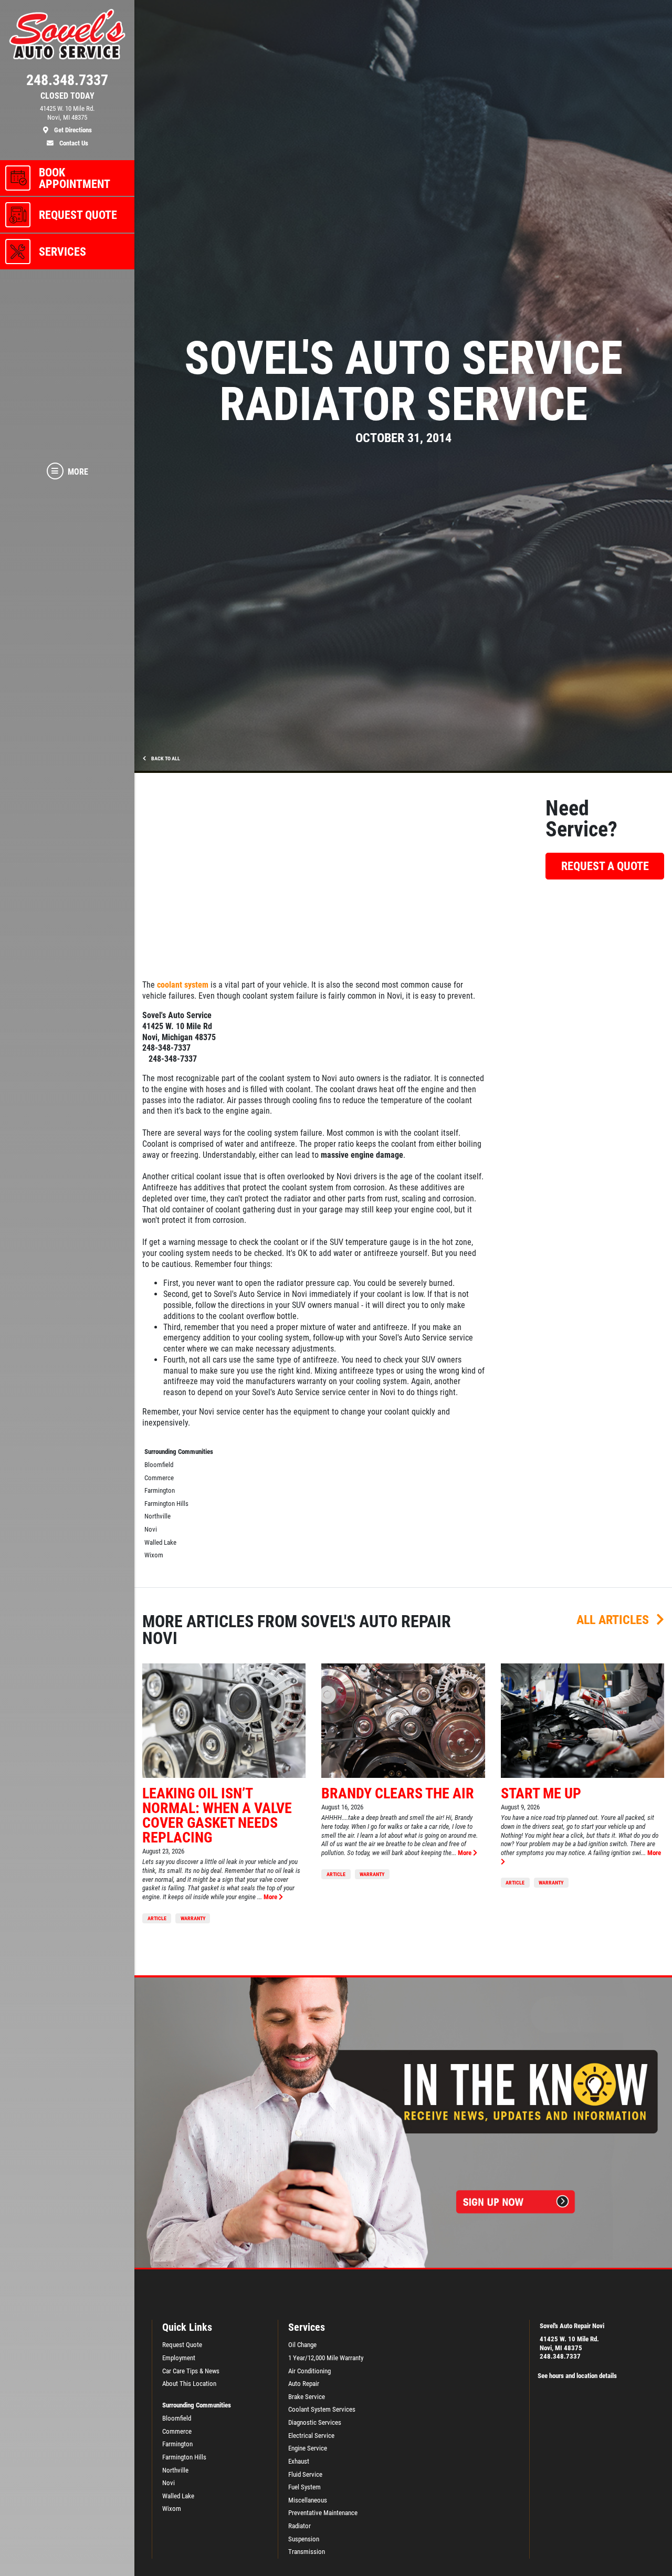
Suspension (304, 2539)
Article (157, 1918)
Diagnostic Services (315, 2422)
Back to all (165, 758)
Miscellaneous (308, 2500)
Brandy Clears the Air (398, 1793)
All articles (614, 1620)
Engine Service (308, 2448)
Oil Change (302, 2345)
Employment (179, 2358)
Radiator (300, 2526)
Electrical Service (311, 2436)
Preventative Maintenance (323, 2513)
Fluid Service (305, 2474)
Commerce (159, 1478)
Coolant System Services (322, 2409)
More (271, 1897)
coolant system (183, 985)
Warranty (193, 1918)
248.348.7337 (560, 2356)
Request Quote (182, 2345)
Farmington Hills (166, 1504)
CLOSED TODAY (67, 96)
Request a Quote (605, 866)
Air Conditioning (309, 2371)
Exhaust (299, 2461)
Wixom (154, 1555)
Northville (157, 1516)
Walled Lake (160, 1542)
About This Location (189, 2384)
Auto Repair (304, 2384)
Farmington (160, 1490)
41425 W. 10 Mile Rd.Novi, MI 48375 (569, 2343)
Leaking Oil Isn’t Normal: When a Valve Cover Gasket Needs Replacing (217, 1815)
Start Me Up (541, 1793)
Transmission (307, 2552)
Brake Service (307, 2397)
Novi (151, 1529)
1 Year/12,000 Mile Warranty (326, 2358)
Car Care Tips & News (191, 2371)
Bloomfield (159, 1465)
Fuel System (304, 2487)
